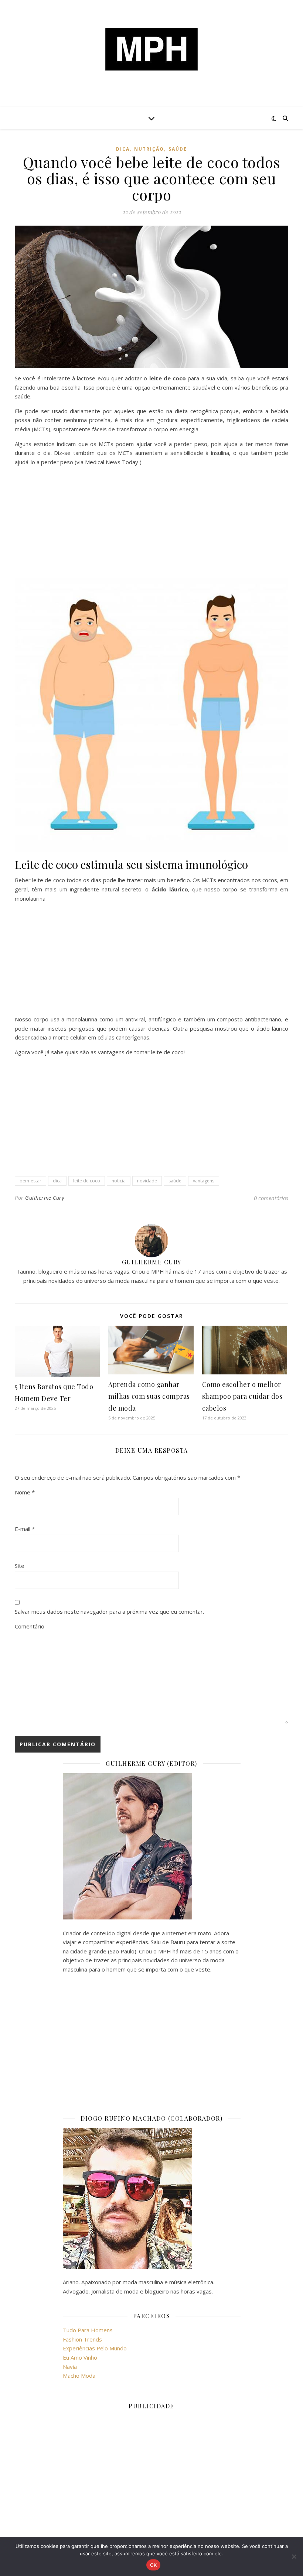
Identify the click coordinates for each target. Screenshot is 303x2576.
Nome (25, 1492)
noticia (119, 1181)
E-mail (25, 1529)
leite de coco (87, 1181)
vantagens (204, 1181)
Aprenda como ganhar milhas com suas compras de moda (149, 1396)
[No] (294, 2556)
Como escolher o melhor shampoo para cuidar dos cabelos (242, 1396)
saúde (178, 149)
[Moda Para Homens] (151, 49)
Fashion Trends (82, 2339)
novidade (147, 1181)
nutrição (149, 149)
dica (123, 149)
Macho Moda (79, 2375)
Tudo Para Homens (88, 2330)
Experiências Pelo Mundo (95, 2348)
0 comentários (271, 1198)
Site (20, 1566)
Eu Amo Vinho (80, 2357)
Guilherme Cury (45, 1198)
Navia (70, 2367)
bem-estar (30, 1181)
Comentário (30, 1626)
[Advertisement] (151, 524)
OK (154, 2565)
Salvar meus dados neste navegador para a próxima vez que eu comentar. (109, 1611)
